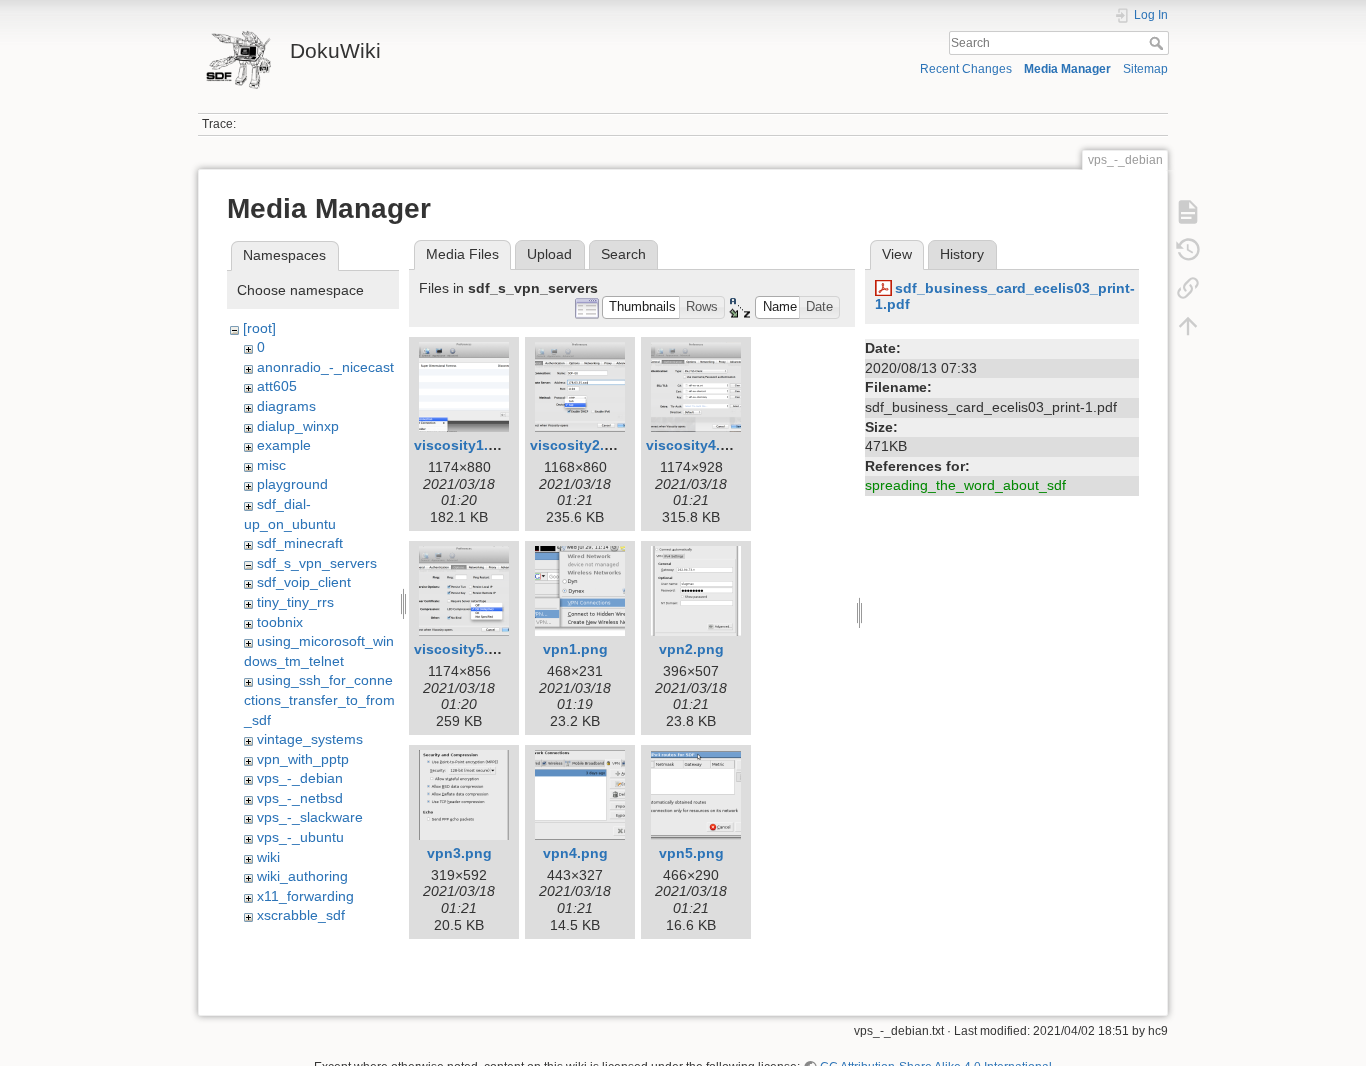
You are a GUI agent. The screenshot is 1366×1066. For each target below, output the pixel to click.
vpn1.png (575, 649)
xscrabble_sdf (301, 915)
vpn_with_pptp (303, 759)
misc (271, 465)
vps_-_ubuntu (300, 837)
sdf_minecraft (300, 543)
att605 (277, 386)
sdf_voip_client (304, 582)
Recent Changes (966, 69)
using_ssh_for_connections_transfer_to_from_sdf (319, 699)
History (962, 254)
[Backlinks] (1188, 288)
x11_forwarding (305, 896)
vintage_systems (310, 739)
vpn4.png (575, 853)
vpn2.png (691, 649)
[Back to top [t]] (1188, 326)
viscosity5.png (464, 649)
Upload (549, 254)
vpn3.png (459, 853)
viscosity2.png (580, 445)
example (284, 445)
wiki (268, 857)
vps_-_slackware (310, 817)
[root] (259, 328)
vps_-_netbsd (300, 798)
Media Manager (1067, 69)
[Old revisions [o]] (1188, 250)
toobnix (280, 622)
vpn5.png (691, 853)
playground (292, 484)
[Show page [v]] (1188, 212)
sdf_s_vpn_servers (317, 563)
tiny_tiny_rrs (295, 602)
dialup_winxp (298, 426)
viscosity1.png (464, 445)
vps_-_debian (300, 778)
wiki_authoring (302, 876)
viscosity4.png (696, 445)
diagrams (286, 406)
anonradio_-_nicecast (325, 367)
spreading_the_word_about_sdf (965, 485)
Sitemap (1145, 69)
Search (1158, 43)
